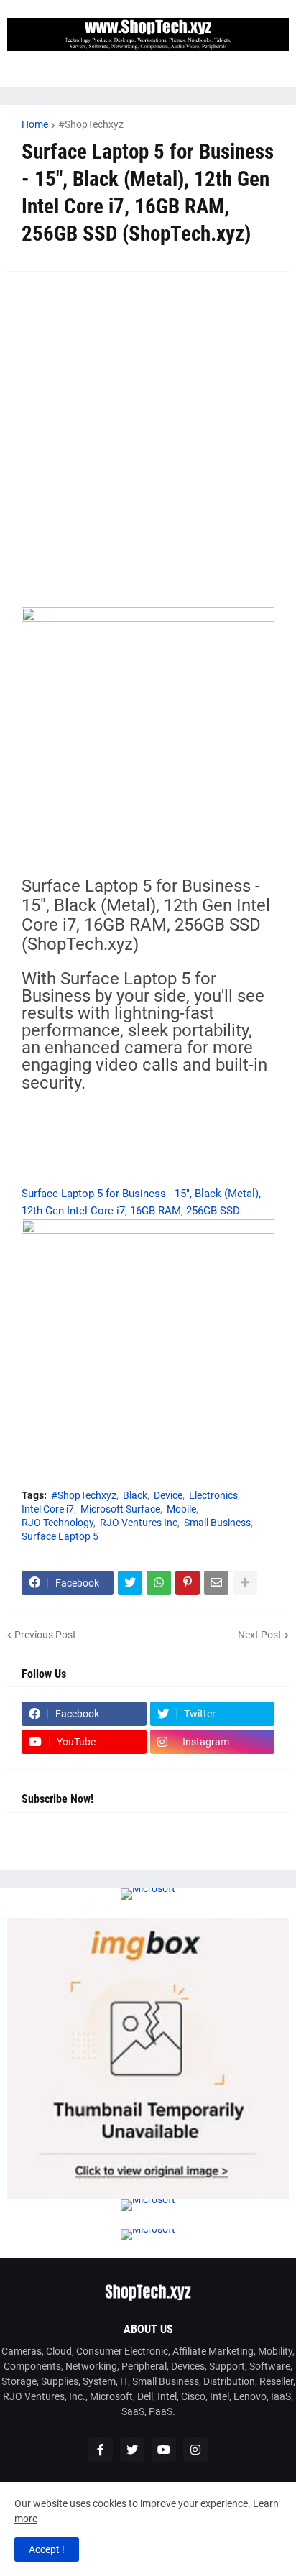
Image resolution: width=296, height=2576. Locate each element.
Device (168, 1495)
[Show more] (245, 1583)
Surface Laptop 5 (60, 1536)
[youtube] (164, 2450)
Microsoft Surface (120, 1509)
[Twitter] (130, 1583)
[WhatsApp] (159, 1583)
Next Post (260, 1635)
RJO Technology (57, 1523)
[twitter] (132, 2450)
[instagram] (195, 2450)
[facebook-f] (101, 2450)
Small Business (217, 1523)
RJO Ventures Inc (139, 1523)
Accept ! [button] (47, 2549)
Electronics (213, 1495)
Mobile (181, 1509)
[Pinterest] (188, 1583)
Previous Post (45, 1635)
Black (135, 1495)
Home (35, 124)
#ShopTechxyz (91, 124)
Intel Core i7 (48, 1509)
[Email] (216, 1583)
